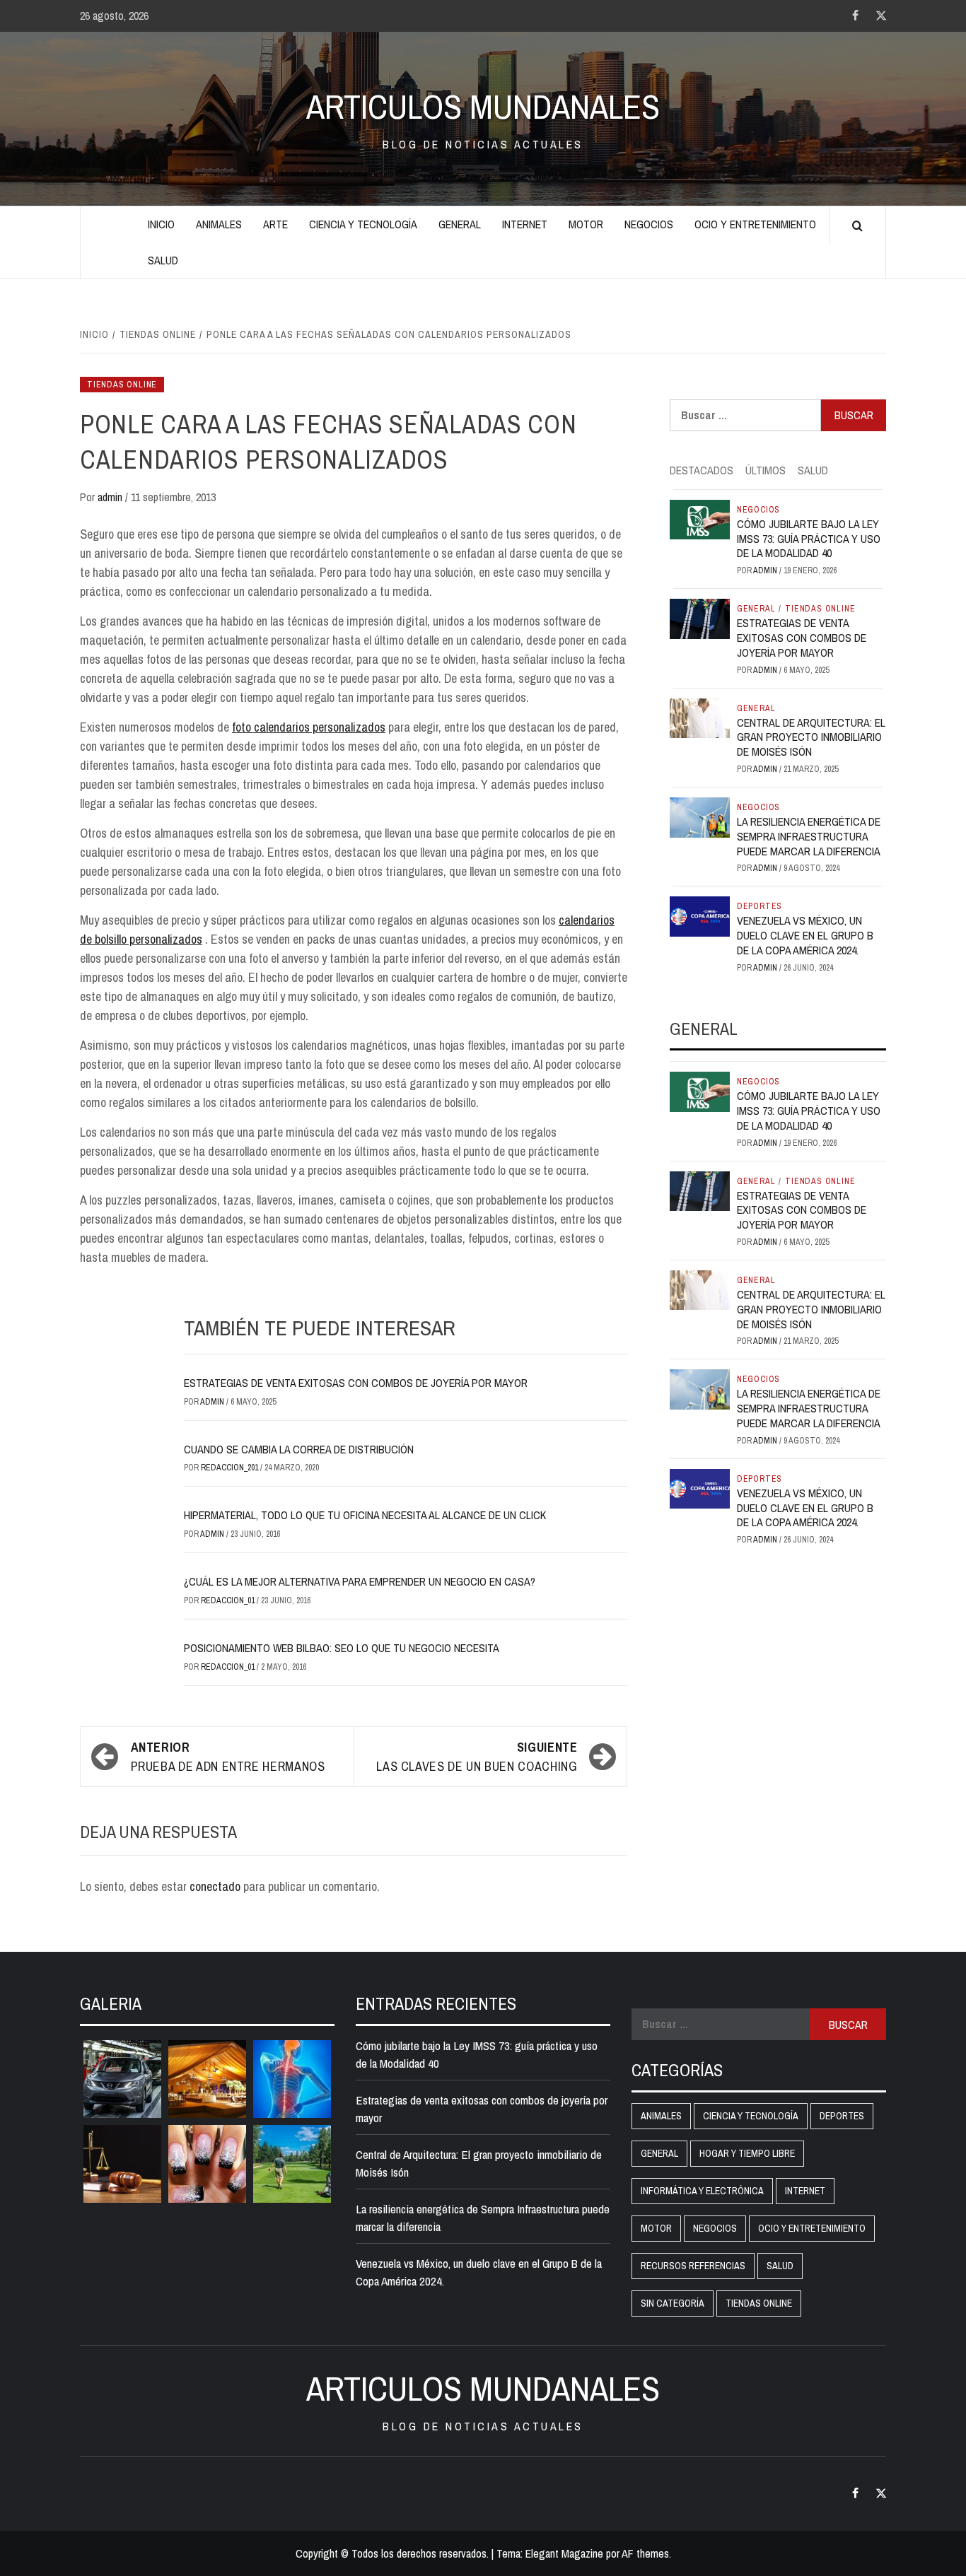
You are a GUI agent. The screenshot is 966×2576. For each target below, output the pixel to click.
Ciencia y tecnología (363, 224)
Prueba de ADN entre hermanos (228, 1757)
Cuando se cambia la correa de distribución (299, 1449)
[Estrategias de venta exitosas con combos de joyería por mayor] (700, 618)
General (460, 224)
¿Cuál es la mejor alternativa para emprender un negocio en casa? (360, 1581)
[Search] (857, 226)
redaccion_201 (231, 1468)
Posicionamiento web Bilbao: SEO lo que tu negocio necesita (342, 1648)
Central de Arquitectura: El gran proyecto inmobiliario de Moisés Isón (811, 737)
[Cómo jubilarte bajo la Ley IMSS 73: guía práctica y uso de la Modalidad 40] (700, 518)
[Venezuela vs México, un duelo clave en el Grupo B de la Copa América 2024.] (700, 915)
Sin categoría (673, 2303)
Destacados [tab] (702, 470)
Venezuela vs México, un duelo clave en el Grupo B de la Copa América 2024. (805, 935)
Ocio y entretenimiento (755, 224)
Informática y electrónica (702, 2191)
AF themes (645, 2553)
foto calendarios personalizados (309, 727)
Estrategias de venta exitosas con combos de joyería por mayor (356, 1383)
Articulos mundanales (483, 107)
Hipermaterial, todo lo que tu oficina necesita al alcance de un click (365, 1515)
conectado (215, 1886)
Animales (219, 224)
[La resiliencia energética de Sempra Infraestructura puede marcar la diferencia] (700, 816)
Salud (163, 260)
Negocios (649, 224)
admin (111, 497)
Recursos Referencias (693, 2266)
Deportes (760, 906)
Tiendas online (122, 385)
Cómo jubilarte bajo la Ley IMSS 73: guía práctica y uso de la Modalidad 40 (809, 539)
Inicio (161, 224)
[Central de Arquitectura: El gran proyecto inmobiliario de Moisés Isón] (700, 717)
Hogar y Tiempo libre (747, 2153)
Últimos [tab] (766, 470)
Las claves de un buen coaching (477, 1757)
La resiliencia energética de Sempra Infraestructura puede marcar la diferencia (809, 836)
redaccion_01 (229, 1600)
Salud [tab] (813, 470)
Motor (586, 224)
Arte (275, 224)
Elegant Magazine (564, 2553)
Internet (525, 224)
